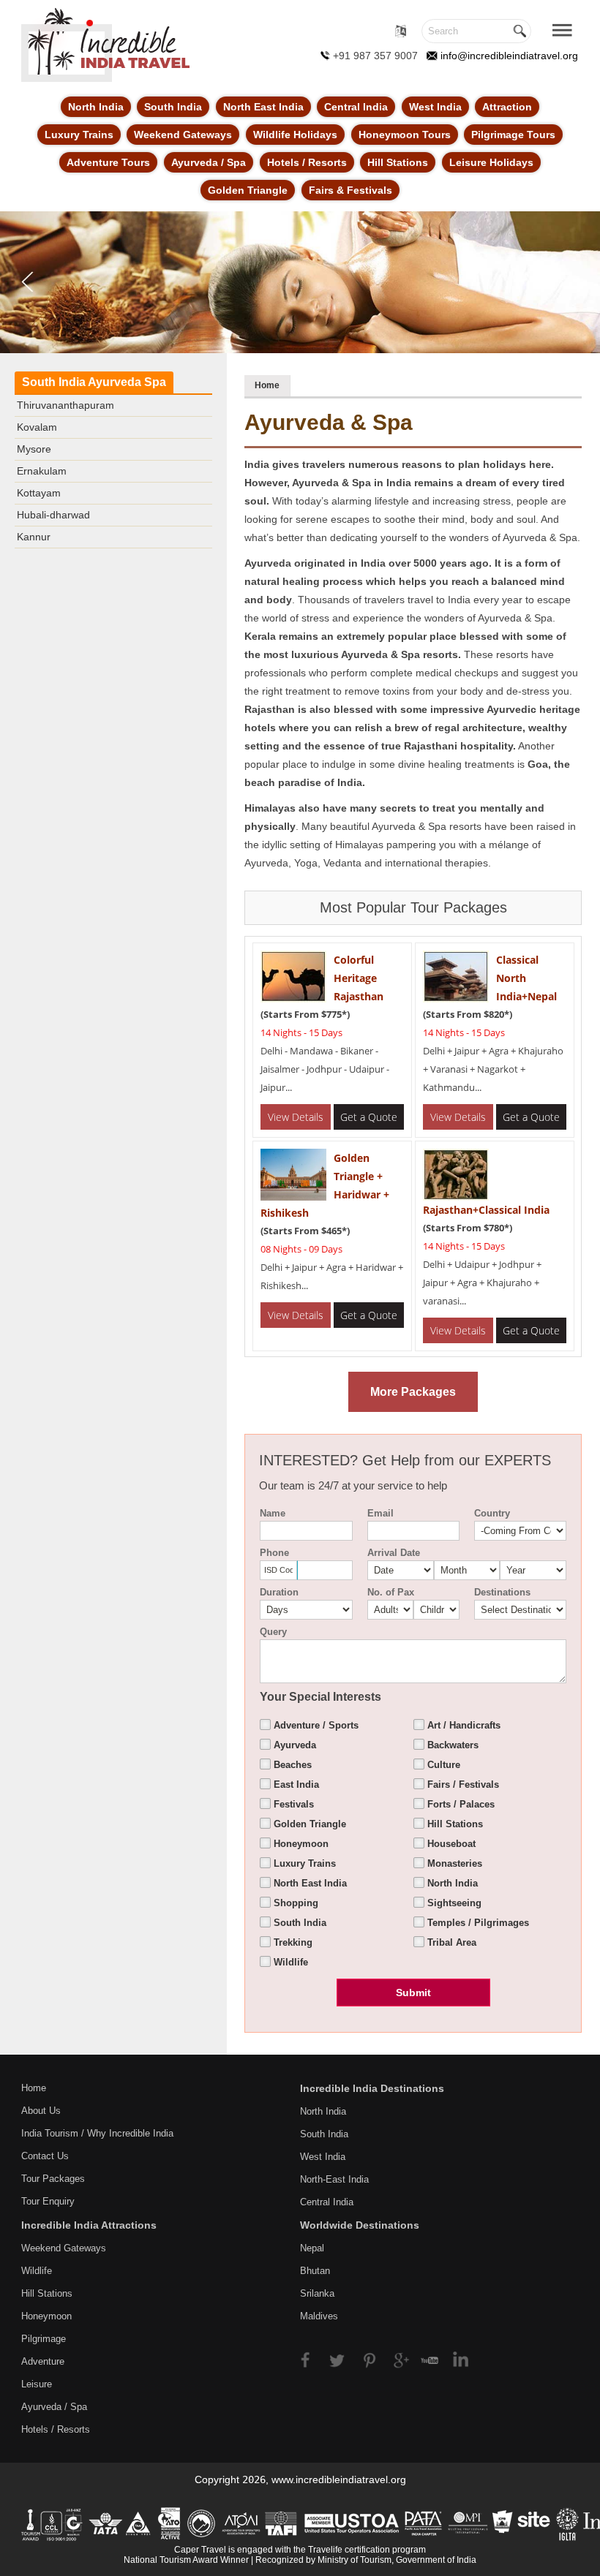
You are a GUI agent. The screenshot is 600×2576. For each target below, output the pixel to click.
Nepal (312, 2248)
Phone (274, 1553)
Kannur (34, 537)
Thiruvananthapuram (65, 405)
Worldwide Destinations (360, 2225)
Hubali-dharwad (53, 515)
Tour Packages (53, 2179)
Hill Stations (398, 162)
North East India (263, 107)
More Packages (413, 1392)
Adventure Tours (108, 162)
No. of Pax (391, 1592)
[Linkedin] (455, 2358)
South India (173, 107)
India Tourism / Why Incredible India (97, 2133)
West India (435, 107)
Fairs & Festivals (350, 190)
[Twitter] (341, 2358)
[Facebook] (313, 2358)
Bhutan (315, 2271)
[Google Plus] (398, 2358)
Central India (356, 107)
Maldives (319, 2316)
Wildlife (37, 2271)
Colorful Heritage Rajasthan (359, 978)
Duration (279, 1592)
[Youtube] (427, 2358)
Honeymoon (46, 2316)
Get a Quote (369, 1117)
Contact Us (45, 2156)
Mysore (34, 449)
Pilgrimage (44, 2339)
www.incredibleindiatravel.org (339, 2479)
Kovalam (37, 427)
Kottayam (39, 493)
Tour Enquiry (48, 2201)
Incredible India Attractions (89, 2225)
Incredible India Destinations (372, 2088)
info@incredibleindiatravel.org (509, 56)
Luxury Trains (79, 135)
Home (267, 385)
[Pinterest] (370, 2358)
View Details (296, 1117)
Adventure (43, 2361)
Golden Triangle (248, 190)
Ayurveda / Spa (209, 162)
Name (273, 1513)
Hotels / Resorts (307, 162)
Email (380, 1513)
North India (96, 107)
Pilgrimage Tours (513, 135)
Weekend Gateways (183, 135)
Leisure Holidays (491, 162)
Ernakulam (42, 471)
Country (492, 1513)
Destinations (502, 1592)
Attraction (507, 107)
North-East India (334, 2179)
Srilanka (317, 2293)
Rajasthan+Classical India (486, 1210)
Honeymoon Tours (405, 135)
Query (273, 1632)
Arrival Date (394, 1553)
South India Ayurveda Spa (94, 382)
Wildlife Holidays (295, 135)
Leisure (37, 2384)
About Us (41, 2111)
